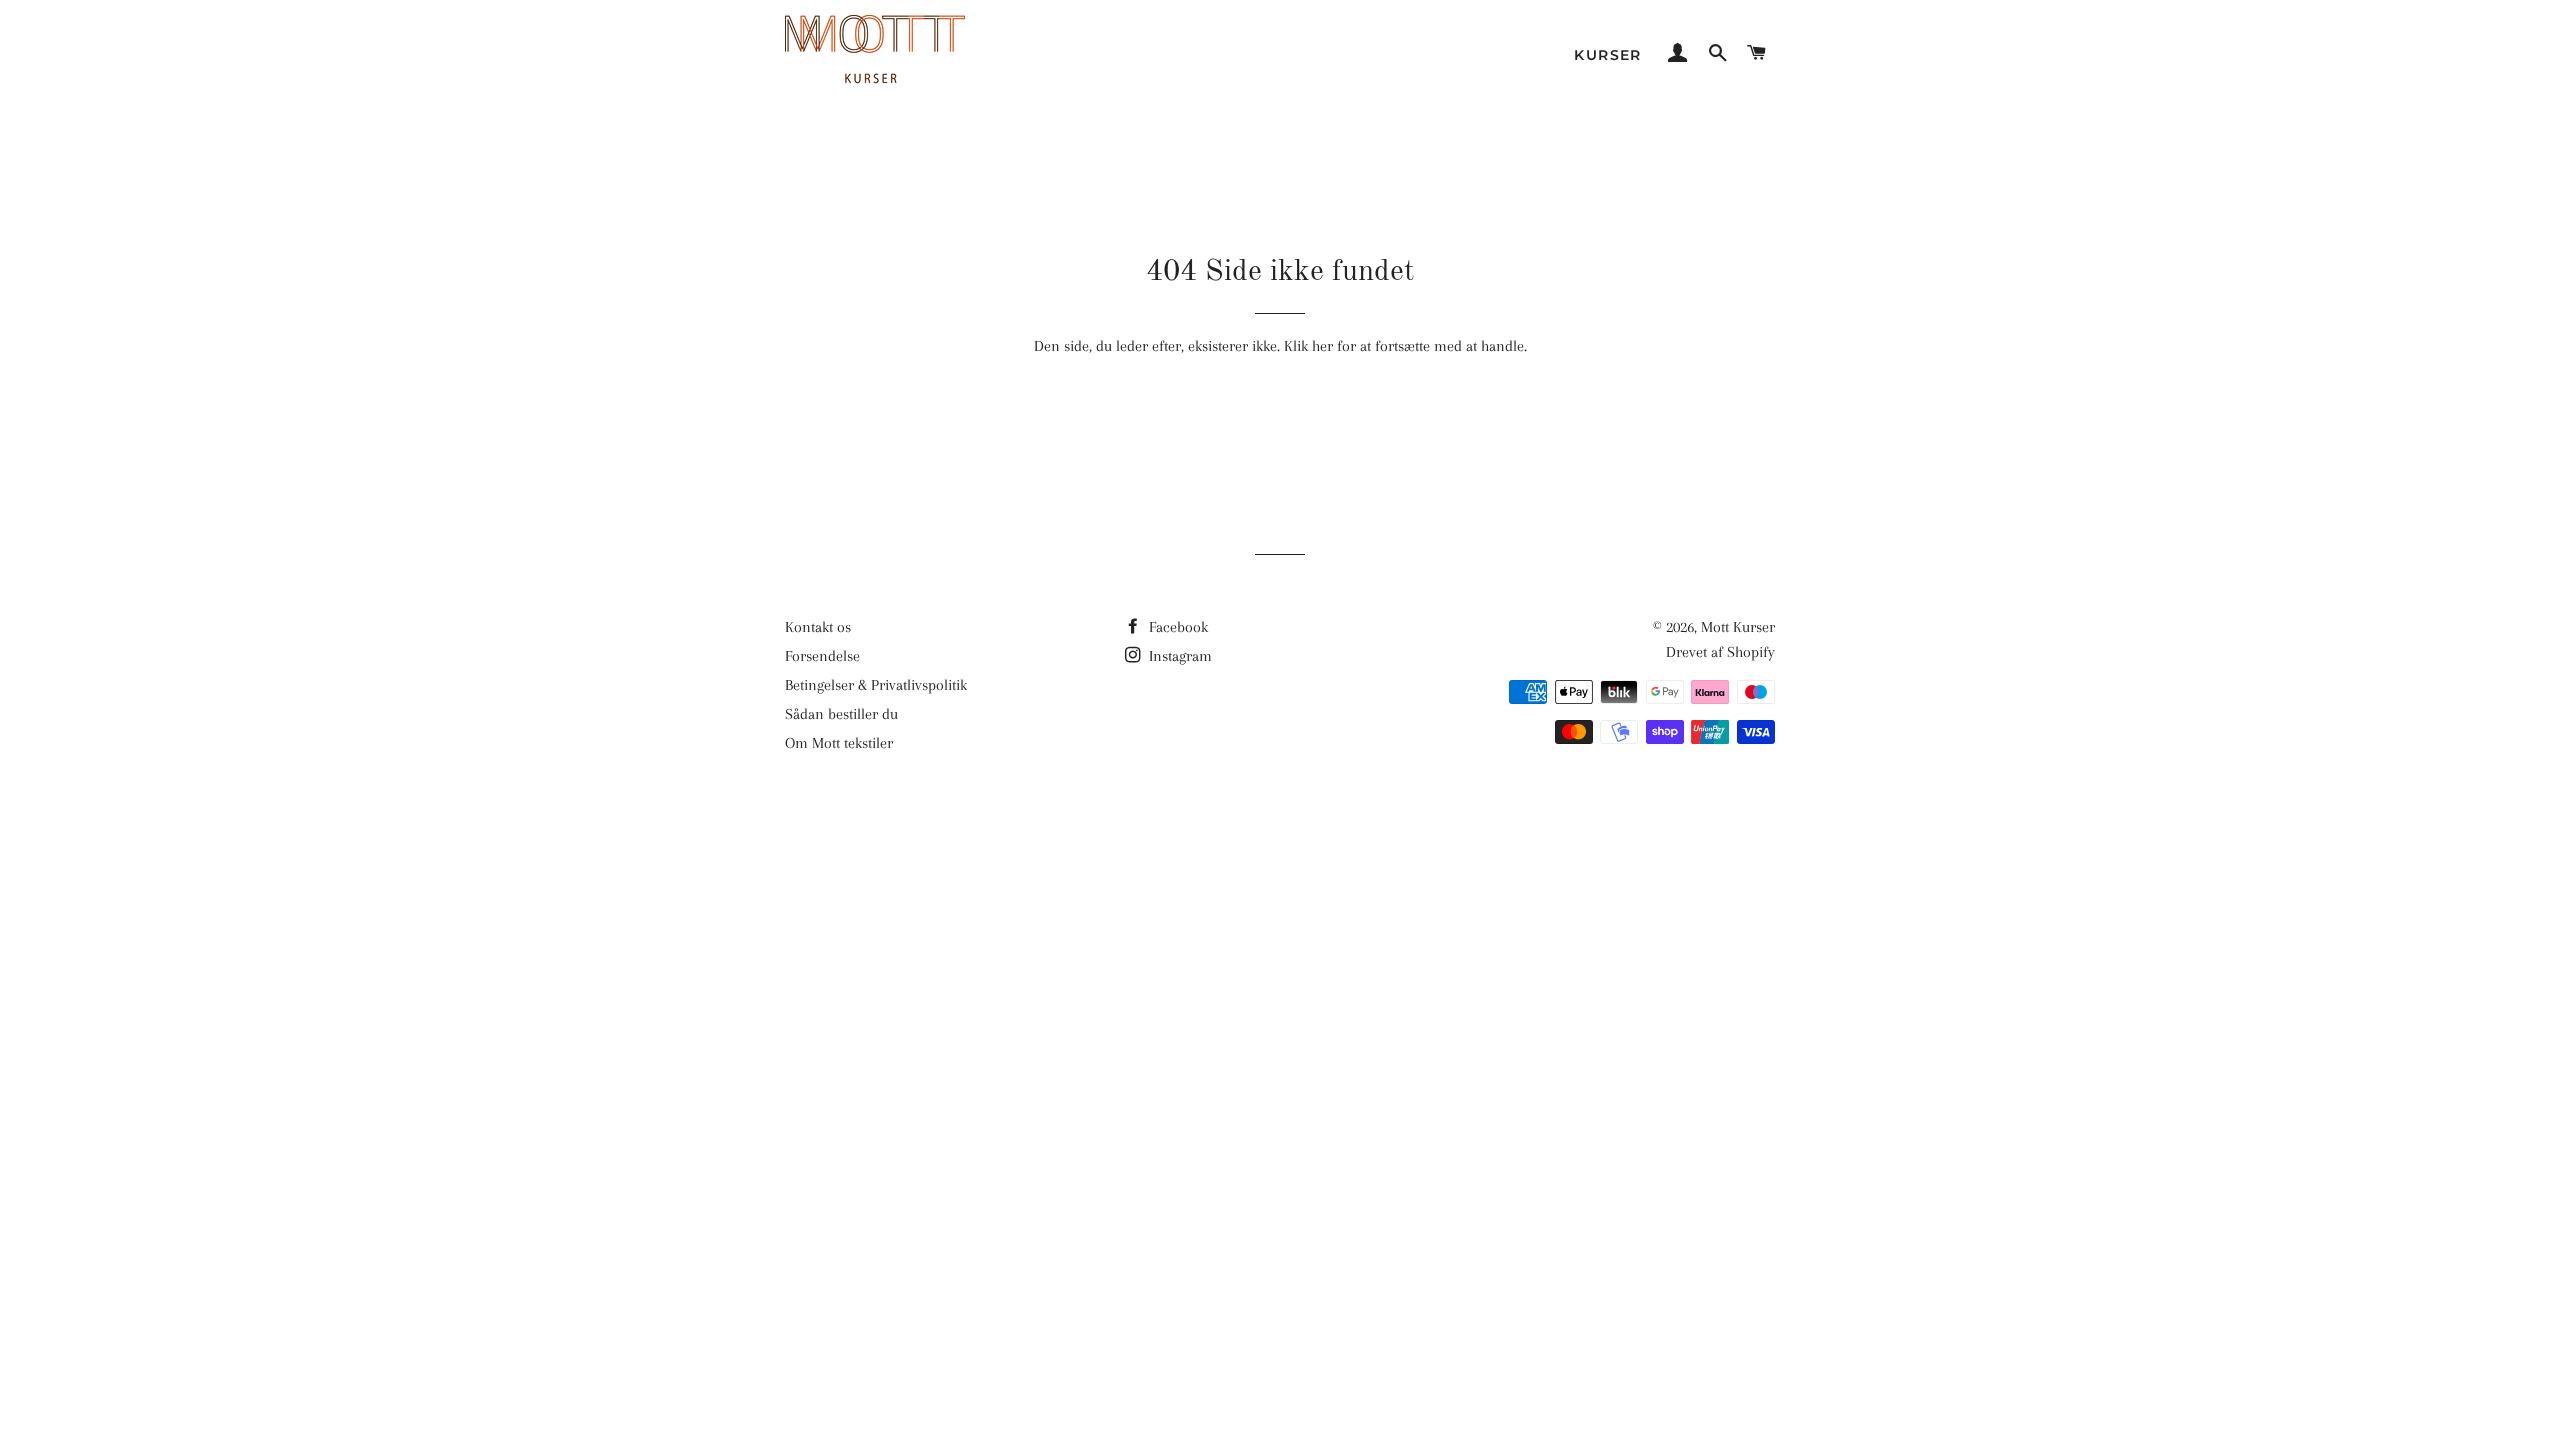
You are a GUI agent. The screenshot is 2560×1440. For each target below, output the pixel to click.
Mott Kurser (1738, 627)
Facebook (1176, 627)
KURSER (1607, 55)
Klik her (1308, 346)
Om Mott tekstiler (839, 743)
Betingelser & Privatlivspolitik (876, 685)
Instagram (1178, 656)
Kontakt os (818, 627)
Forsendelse (822, 656)
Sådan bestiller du (841, 714)
